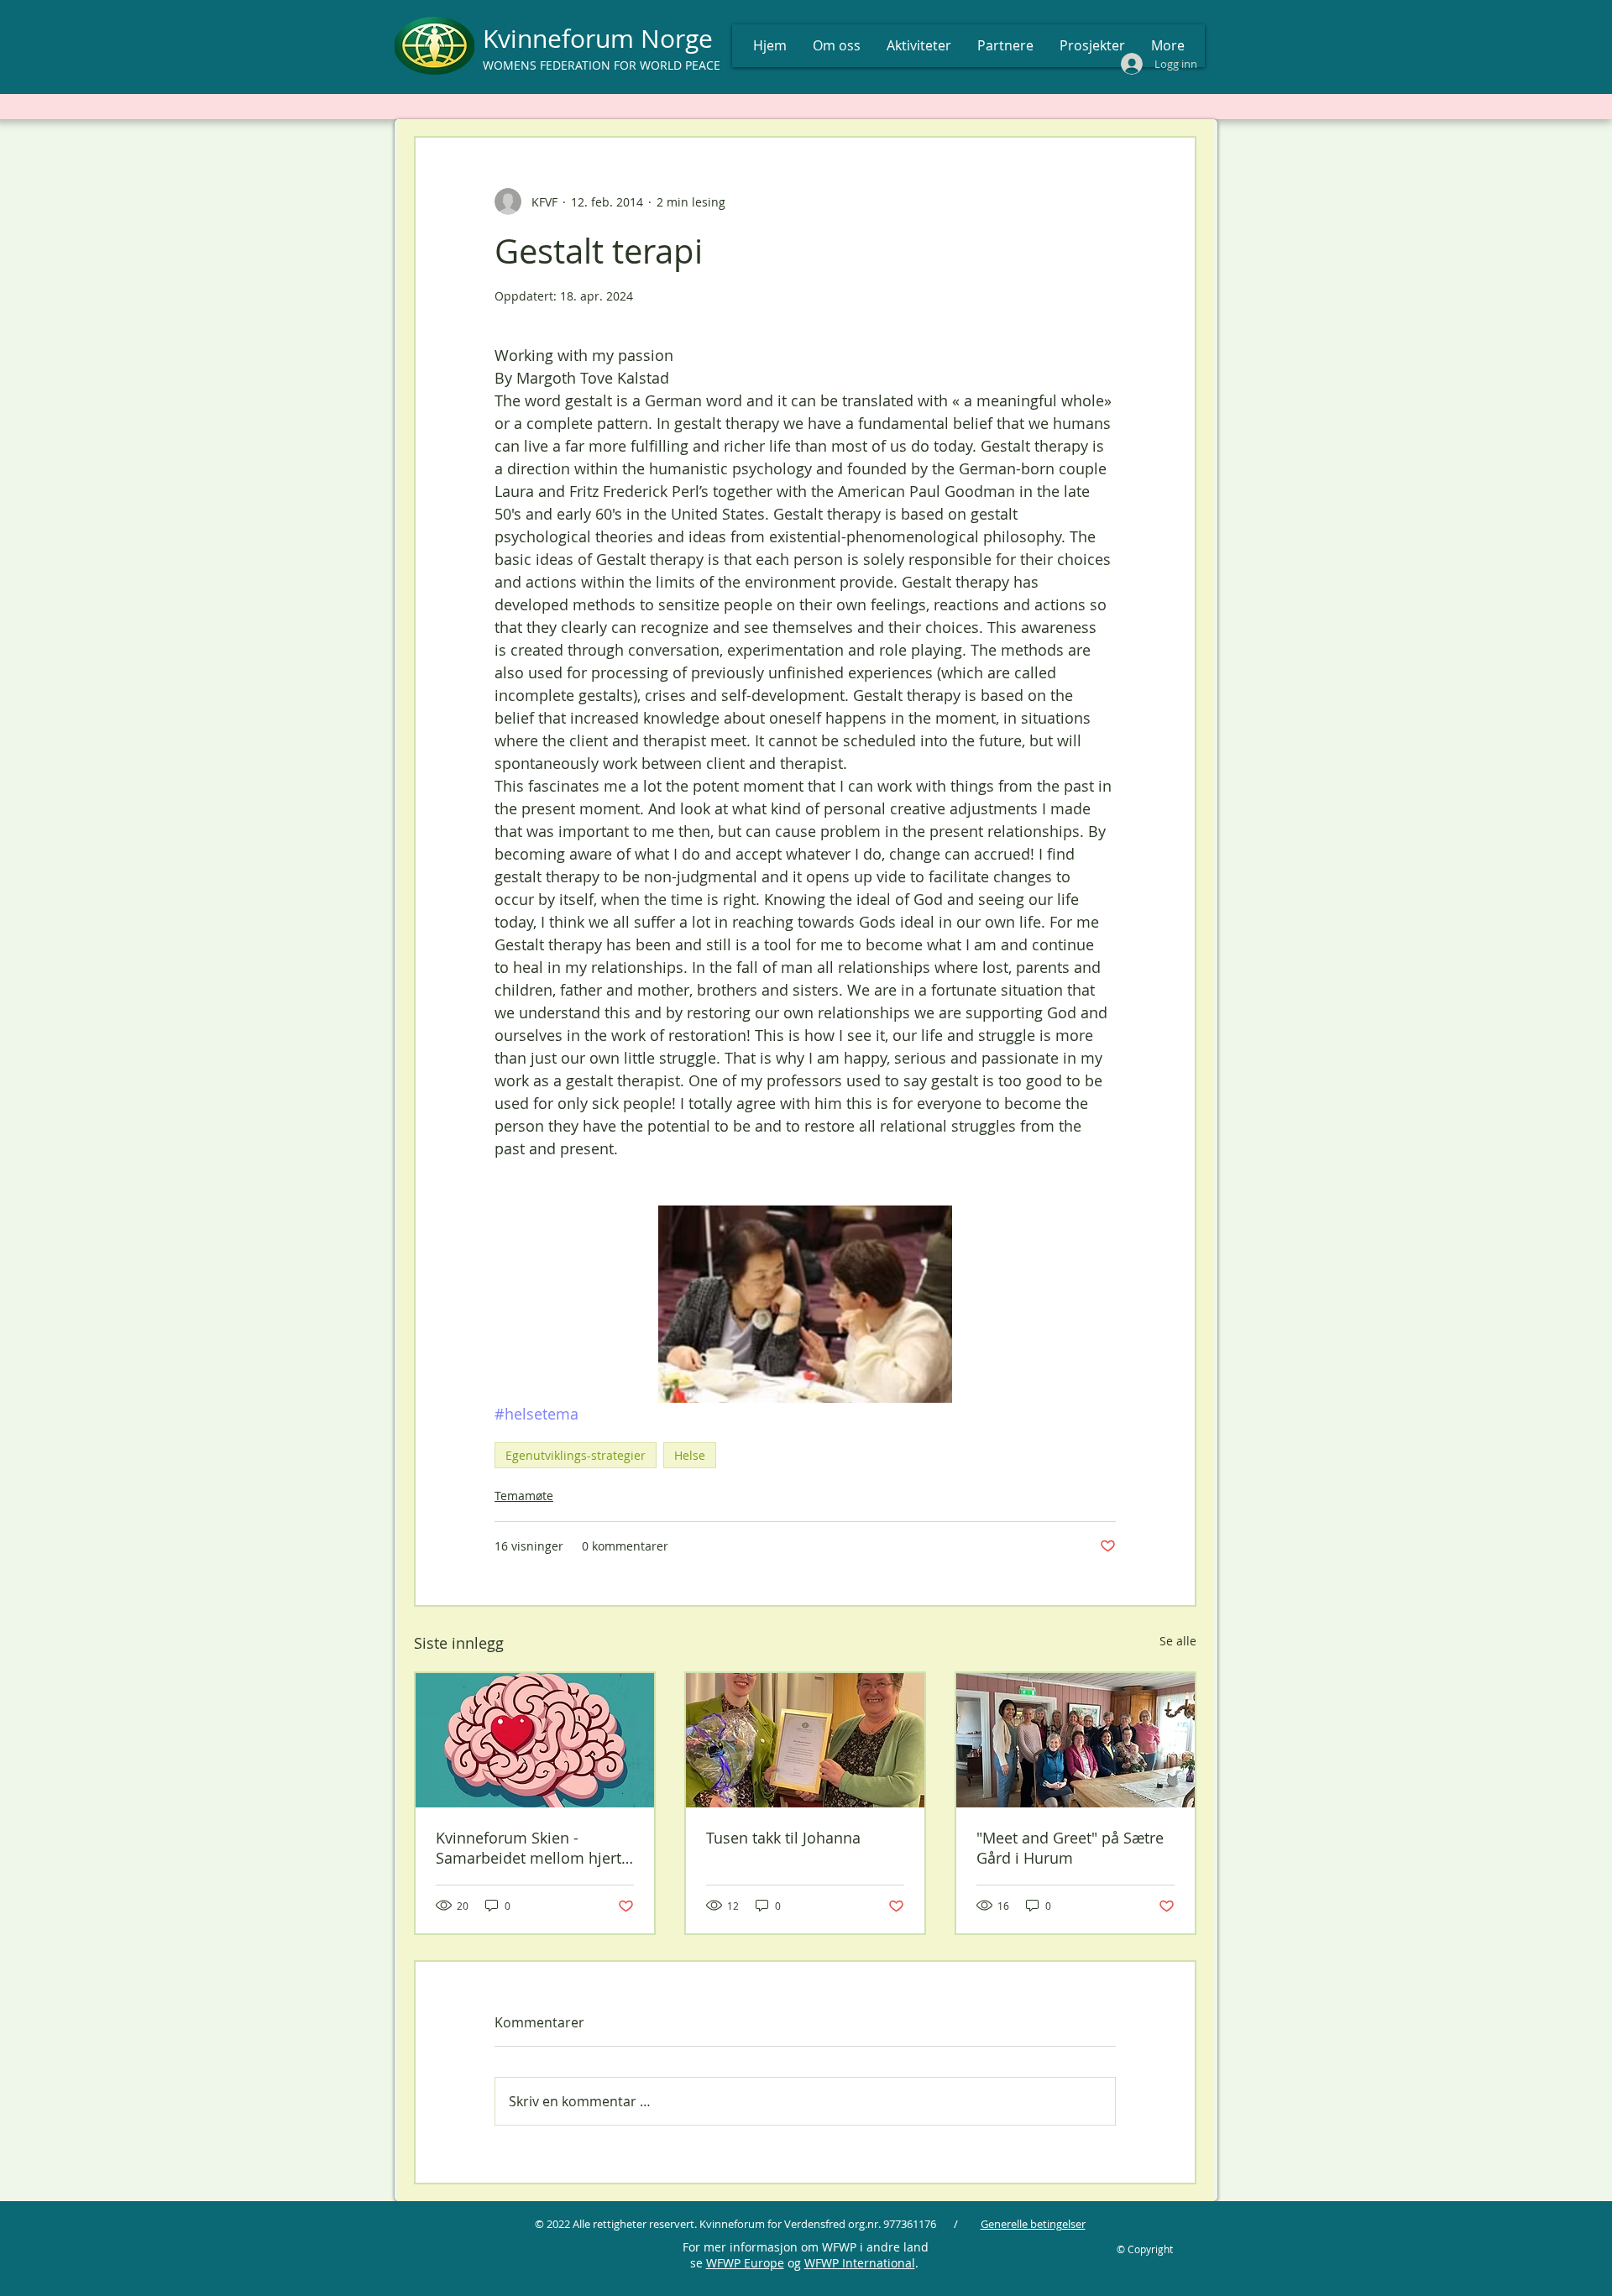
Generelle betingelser (1033, 2224)
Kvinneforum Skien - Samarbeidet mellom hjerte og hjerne (533, 1848)
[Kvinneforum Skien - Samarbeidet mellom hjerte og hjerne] (535, 1740)
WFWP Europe (745, 2263)
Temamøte (524, 1496)
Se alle (1178, 1641)
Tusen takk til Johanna (783, 1838)
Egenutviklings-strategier (576, 1455)
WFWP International (860, 2263)
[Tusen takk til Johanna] (805, 1740)
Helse (690, 1455)
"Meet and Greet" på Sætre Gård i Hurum (1070, 1848)
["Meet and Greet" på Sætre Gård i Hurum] (1076, 1740)
